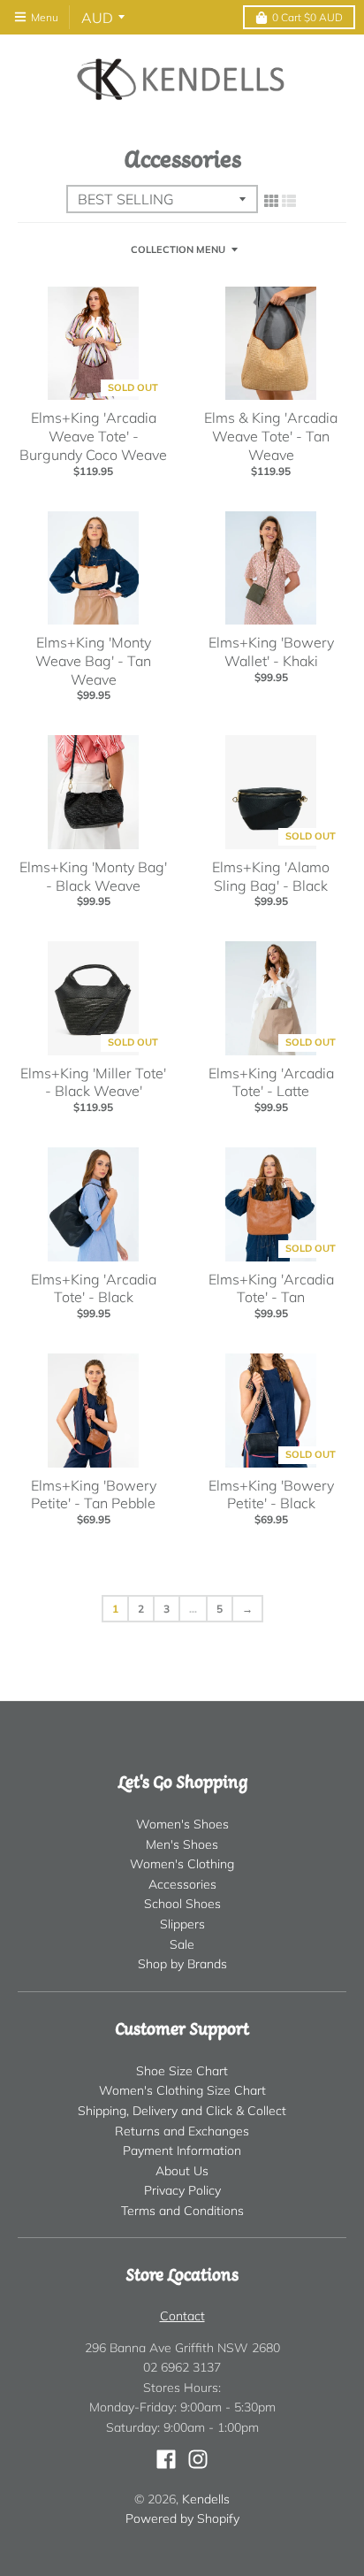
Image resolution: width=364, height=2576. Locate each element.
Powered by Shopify (182, 2518)
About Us (182, 2171)
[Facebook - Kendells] (166, 2459)
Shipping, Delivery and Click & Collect (182, 2111)
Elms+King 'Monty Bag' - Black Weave (93, 876)
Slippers (182, 1924)
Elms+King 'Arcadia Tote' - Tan (271, 1288)
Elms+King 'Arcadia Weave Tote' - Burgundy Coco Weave (93, 436)
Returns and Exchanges (182, 2131)
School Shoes (182, 1904)
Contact (182, 2316)
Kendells (206, 2499)
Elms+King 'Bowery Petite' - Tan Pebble (94, 1495)
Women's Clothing (182, 1864)
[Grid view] (271, 201)
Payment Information (182, 2150)
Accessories (182, 1884)
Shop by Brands (182, 1964)
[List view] (289, 201)
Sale (182, 1944)
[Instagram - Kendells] (198, 2459)
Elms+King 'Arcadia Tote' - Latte (271, 1082)
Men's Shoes (182, 1844)
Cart (307, 17)
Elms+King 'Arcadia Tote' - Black (94, 1288)
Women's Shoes (182, 1824)
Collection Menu (178, 249)
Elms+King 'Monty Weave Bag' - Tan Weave (93, 661)
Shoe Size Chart (182, 2071)
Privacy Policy (182, 2190)
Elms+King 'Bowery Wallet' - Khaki (271, 652)
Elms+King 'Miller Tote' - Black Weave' (93, 1082)
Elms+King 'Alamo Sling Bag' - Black (271, 876)
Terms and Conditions (182, 2211)
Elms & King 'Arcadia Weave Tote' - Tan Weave (271, 436)
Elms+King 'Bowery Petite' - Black (271, 1495)
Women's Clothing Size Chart (182, 2090)
